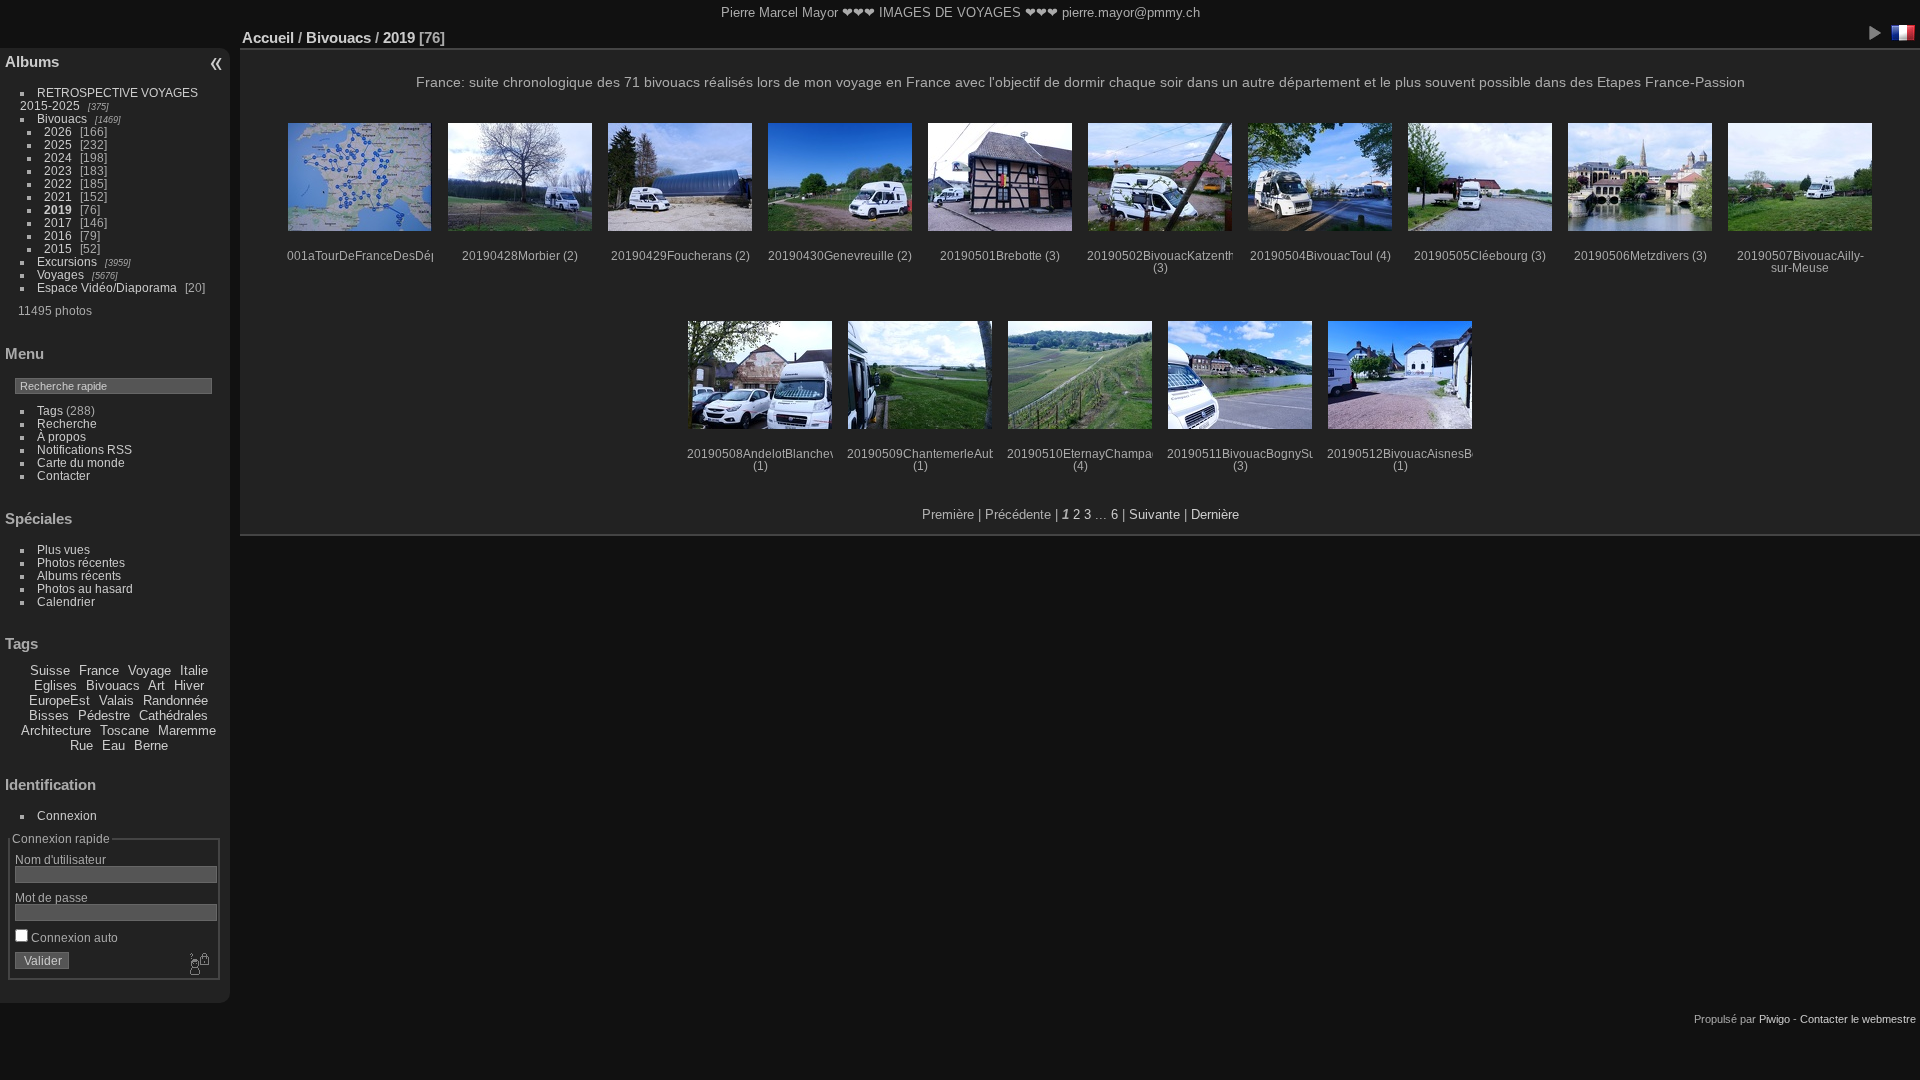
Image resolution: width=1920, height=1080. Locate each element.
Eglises (55, 685)
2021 (58, 196)
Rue (81, 745)
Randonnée (175, 700)
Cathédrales (173, 715)
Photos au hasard (85, 588)
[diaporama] (1874, 33)
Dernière (1215, 514)
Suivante (1154, 514)
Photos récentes (81, 562)
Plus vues (63, 549)
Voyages (60, 274)
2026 (58, 131)
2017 (58, 222)
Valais (116, 700)
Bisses (49, 715)
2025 (58, 144)
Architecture (56, 730)
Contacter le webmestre (1858, 1019)
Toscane (124, 730)
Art (156, 685)
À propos (61, 436)
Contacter (63, 475)
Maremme (187, 730)
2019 (58, 209)
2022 (58, 183)
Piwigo (1774, 1019)
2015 (58, 248)
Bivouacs (62, 118)
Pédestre (104, 715)
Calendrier (66, 601)
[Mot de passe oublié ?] (198, 965)
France (99, 670)
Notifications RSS (84, 449)
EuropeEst (59, 700)
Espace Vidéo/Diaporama (107, 287)
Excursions (67, 261)
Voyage (149, 670)
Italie (194, 670)
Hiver (189, 685)
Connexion (67, 815)
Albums (32, 61)
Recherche (67, 423)
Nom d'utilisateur (60, 859)
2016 (58, 235)
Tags (50, 410)
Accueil (268, 37)
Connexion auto (73, 937)
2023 (58, 170)
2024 (58, 157)
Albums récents (79, 575)
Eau (113, 745)
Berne (151, 745)
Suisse (50, 670)
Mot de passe (51, 897)
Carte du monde (81, 462)
